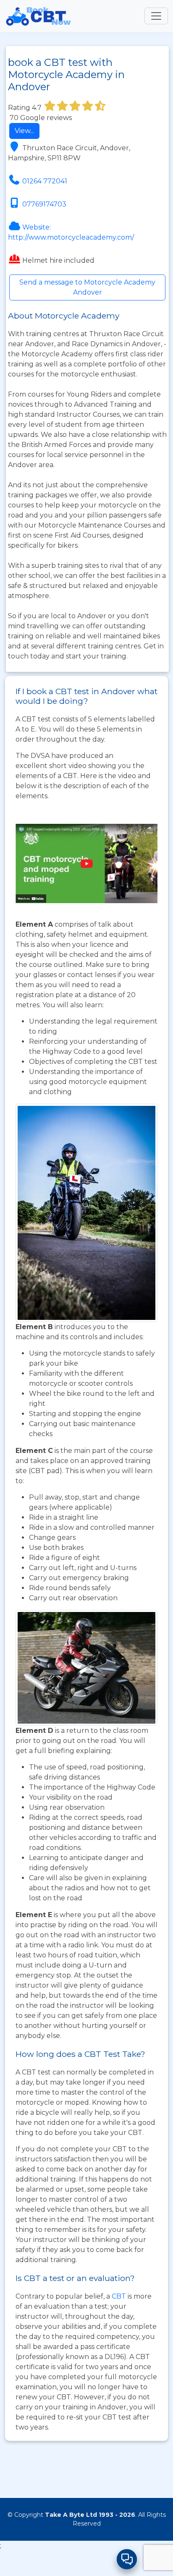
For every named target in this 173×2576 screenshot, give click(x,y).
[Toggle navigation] (156, 16)
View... (24, 131)
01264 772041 (45, 181)
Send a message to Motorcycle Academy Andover (87, 287)
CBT (119, 2296)
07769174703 (44, 204)
